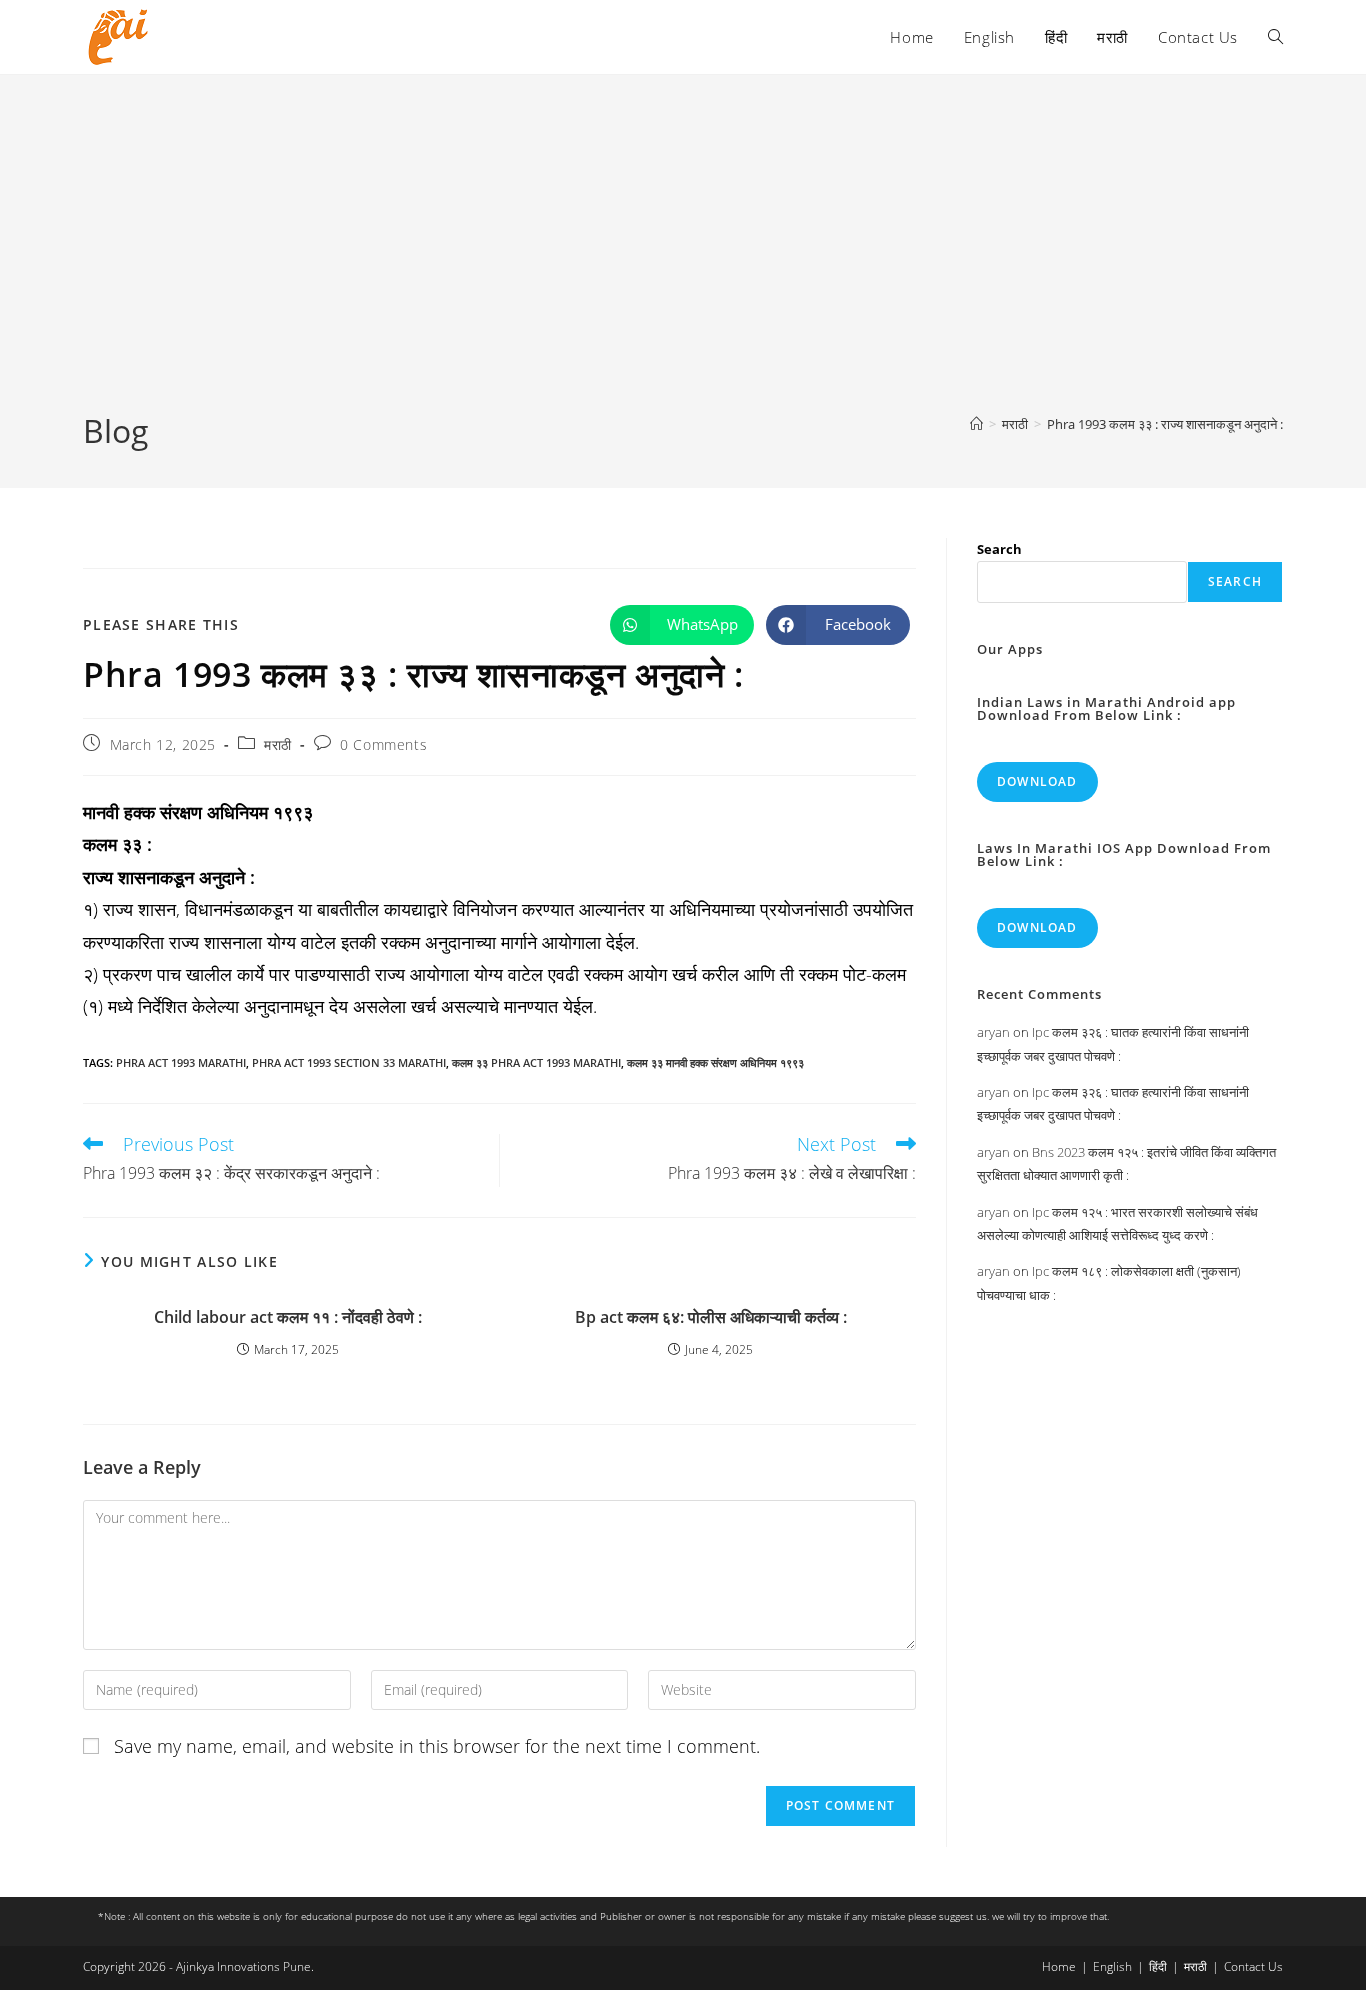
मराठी (278, 744)
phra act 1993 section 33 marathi (349, 1062)
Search (999, 549)
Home (1059, 1966)
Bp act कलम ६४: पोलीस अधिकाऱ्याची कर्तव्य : (711, 1317)
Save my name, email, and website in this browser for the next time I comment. (437, 1746)
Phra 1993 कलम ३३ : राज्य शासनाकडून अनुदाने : (1165, 424)
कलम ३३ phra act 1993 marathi (536, 1062)
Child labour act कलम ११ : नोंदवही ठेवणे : (288, 1317)
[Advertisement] (683, 259)
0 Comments (383, 744)
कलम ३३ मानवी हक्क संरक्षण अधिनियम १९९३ (715, 1062)
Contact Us (1253, 1966)
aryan (993, 1032)
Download (1037, 781)
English (1112, 1966)
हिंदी (1158, 1966)
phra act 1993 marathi (181, 1062)
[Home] (976, 424)
